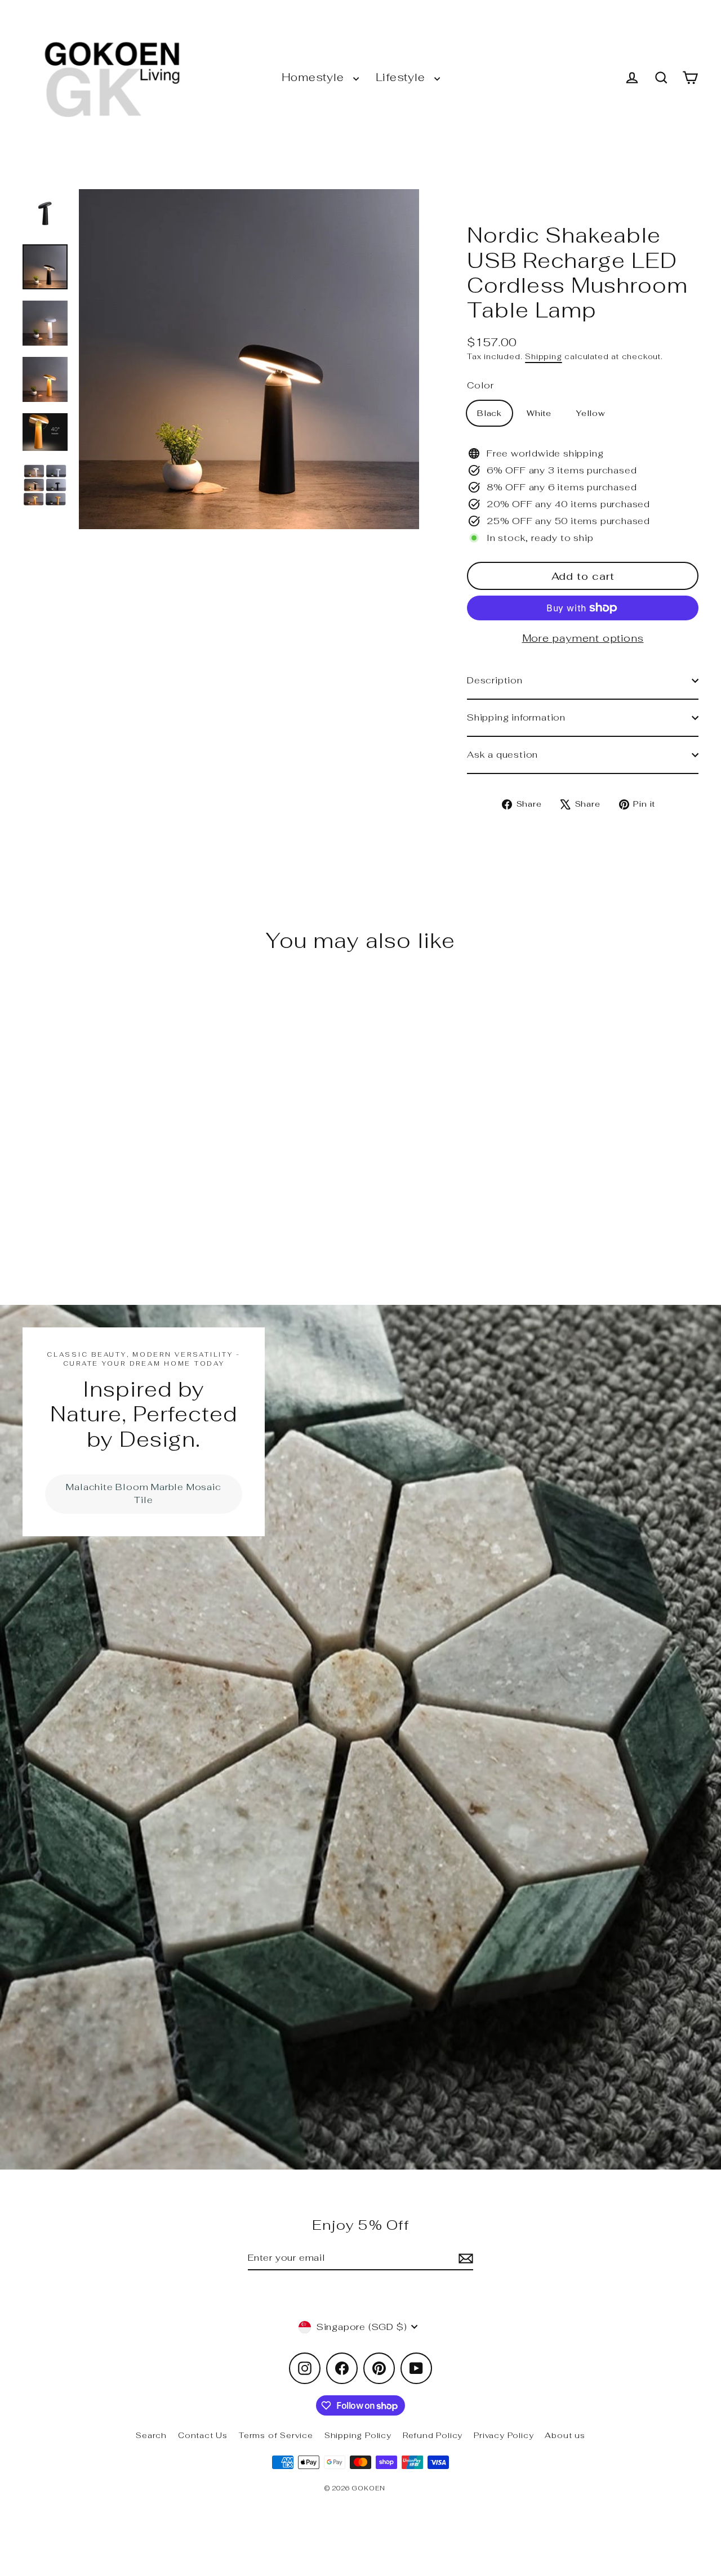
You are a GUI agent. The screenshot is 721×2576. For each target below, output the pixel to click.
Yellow (591, 413)
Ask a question (502, 755)
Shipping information (516, 717)
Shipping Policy (358, 2435)
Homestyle (315, 77)
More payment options (583, 638)
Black (489, 413)
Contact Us (203, 2435)
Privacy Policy (504, 2435)
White (539, 413)
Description (495, 680)
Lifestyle (402, 77)
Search (151, 2435)
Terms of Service (276, 2435)
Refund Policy (433, 2435)
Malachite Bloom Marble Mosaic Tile (143, 1493)
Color (480, 385)
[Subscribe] (464, 2259)
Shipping (543, 356)
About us (565, 2435)
